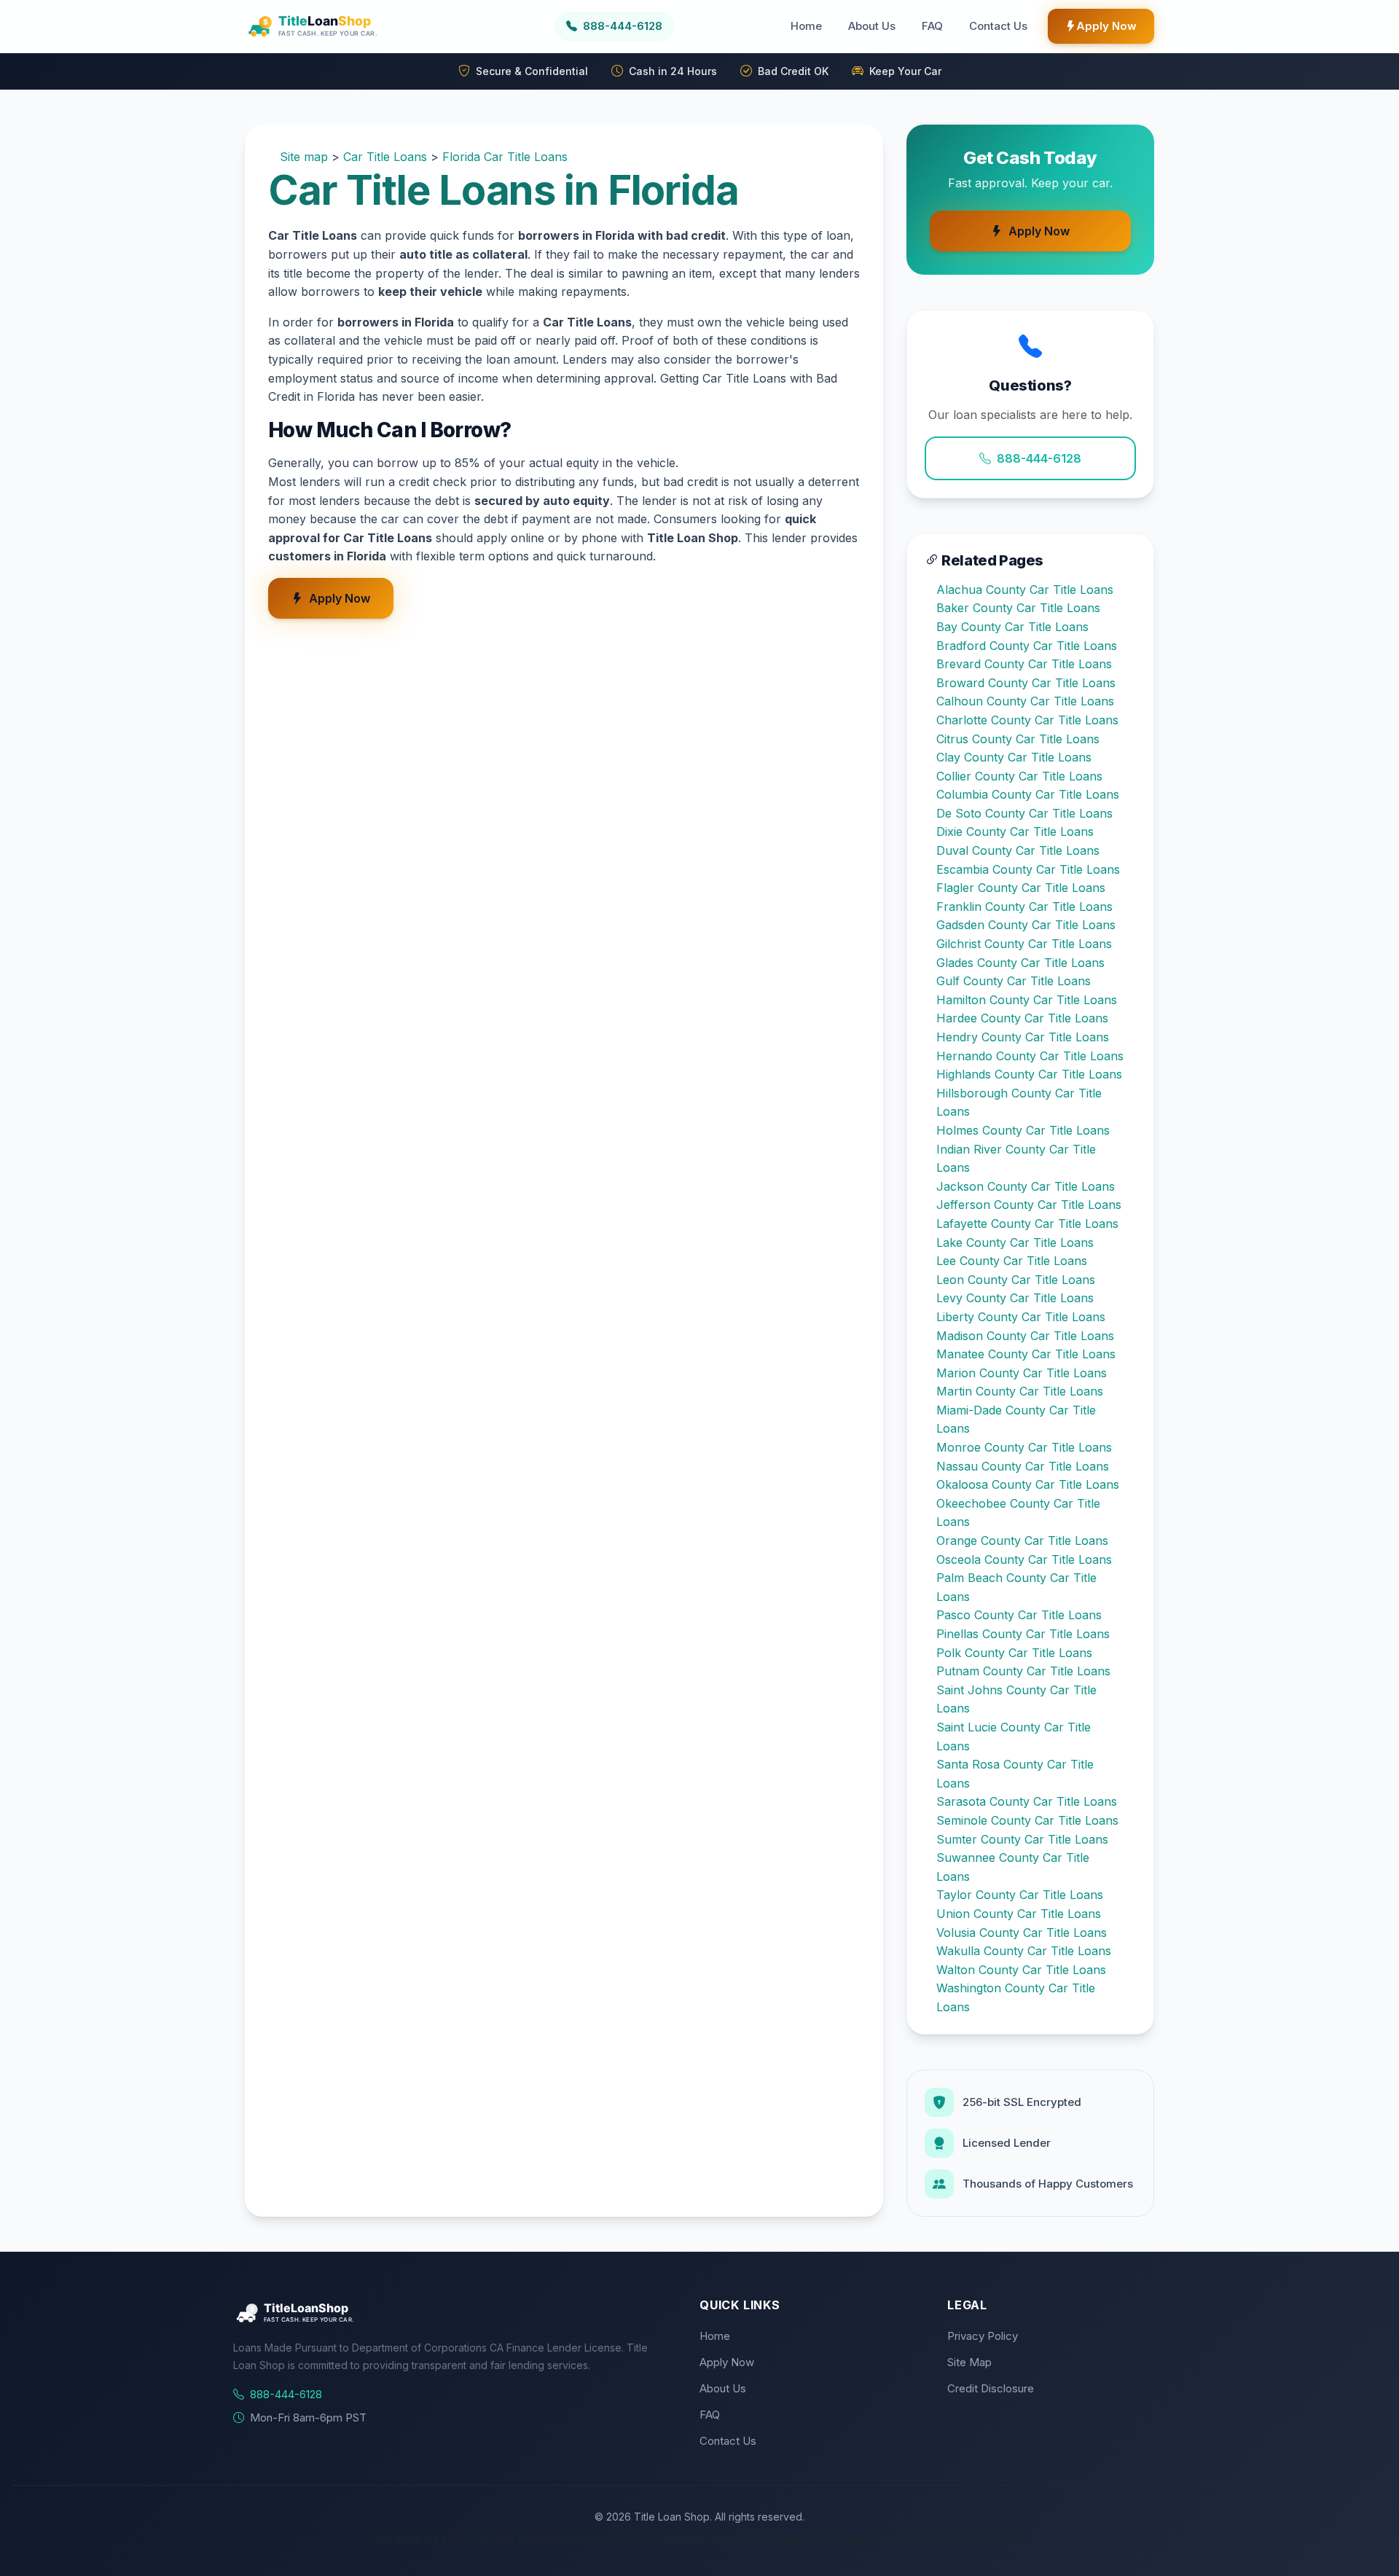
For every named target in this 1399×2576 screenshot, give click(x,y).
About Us (872, 26)
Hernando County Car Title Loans (1030, 1056)
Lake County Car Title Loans (1015, 1242)
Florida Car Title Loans (505, 157)
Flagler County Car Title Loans (1021, 888)
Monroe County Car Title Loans (1024, 1447)
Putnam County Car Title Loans (1023, 1671)
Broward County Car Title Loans (1026, 683)
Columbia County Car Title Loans (1028, 794)
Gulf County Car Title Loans (1014, 981)
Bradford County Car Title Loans (1027, 646)
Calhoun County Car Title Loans (1025, 701)
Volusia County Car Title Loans (1022, 1933)
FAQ (932, 26)
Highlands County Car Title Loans (1029, 1074)
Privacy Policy (983, 2336)
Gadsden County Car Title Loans (1026, 925)
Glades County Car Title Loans (1020, 963)
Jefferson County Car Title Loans (1029, 1205)
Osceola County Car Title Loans (1024, 1559)
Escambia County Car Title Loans (1028, 869)
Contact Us (998, 26)
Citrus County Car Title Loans (1018, 739)
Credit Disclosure (991, 2388)
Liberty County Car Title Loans (1021, 1317)
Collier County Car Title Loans (1019, 776)
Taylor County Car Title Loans (1020, 1895)
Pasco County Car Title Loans (1019, 1615)
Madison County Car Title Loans (1025, 1336)
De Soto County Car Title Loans (1024, 813)
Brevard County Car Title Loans (1024, 664)
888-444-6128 (1039, 458)
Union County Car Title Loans (1019, 1914)
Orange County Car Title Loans (1022, 1540)
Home (806, 26)
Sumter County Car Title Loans (1022, 1839)
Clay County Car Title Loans (1014, 757)
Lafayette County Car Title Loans (1027, 1224)
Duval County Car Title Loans (1018, 850)
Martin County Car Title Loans (1020, 1391)
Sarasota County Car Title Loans (1027, 1801)
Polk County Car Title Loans (1014, 1653)
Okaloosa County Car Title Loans (1028, 1484)
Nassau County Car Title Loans (1023, 1466)
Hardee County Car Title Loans (1022, 1018)
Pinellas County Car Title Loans (1023, 1634)
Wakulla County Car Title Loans (1024, 1951)
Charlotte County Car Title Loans (1027, 720)
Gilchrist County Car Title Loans (1024, 944)
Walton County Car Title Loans (1021, 1970)
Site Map (969, 2362)
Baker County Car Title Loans (1018, 608)
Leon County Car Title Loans (1016, 1280)
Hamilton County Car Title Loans (1027, 1000)
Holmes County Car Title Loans (1023, 1130)
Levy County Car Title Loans (1015, 1298)
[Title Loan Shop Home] (348, 26)
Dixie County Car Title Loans (1015, 831)
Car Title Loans (385, 157)
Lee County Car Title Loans (1012, 1261)
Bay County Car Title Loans (1012, 627)
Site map (304, 157)
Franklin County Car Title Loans (1024, 907)
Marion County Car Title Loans (1022, 1373)
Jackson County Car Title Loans (1026, 1186)
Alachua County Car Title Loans (1025, 590)
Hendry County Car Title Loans (1023, 1037)
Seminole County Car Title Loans (1027, 1820)
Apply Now (1106, 26)
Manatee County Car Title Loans (1026, 1354)
